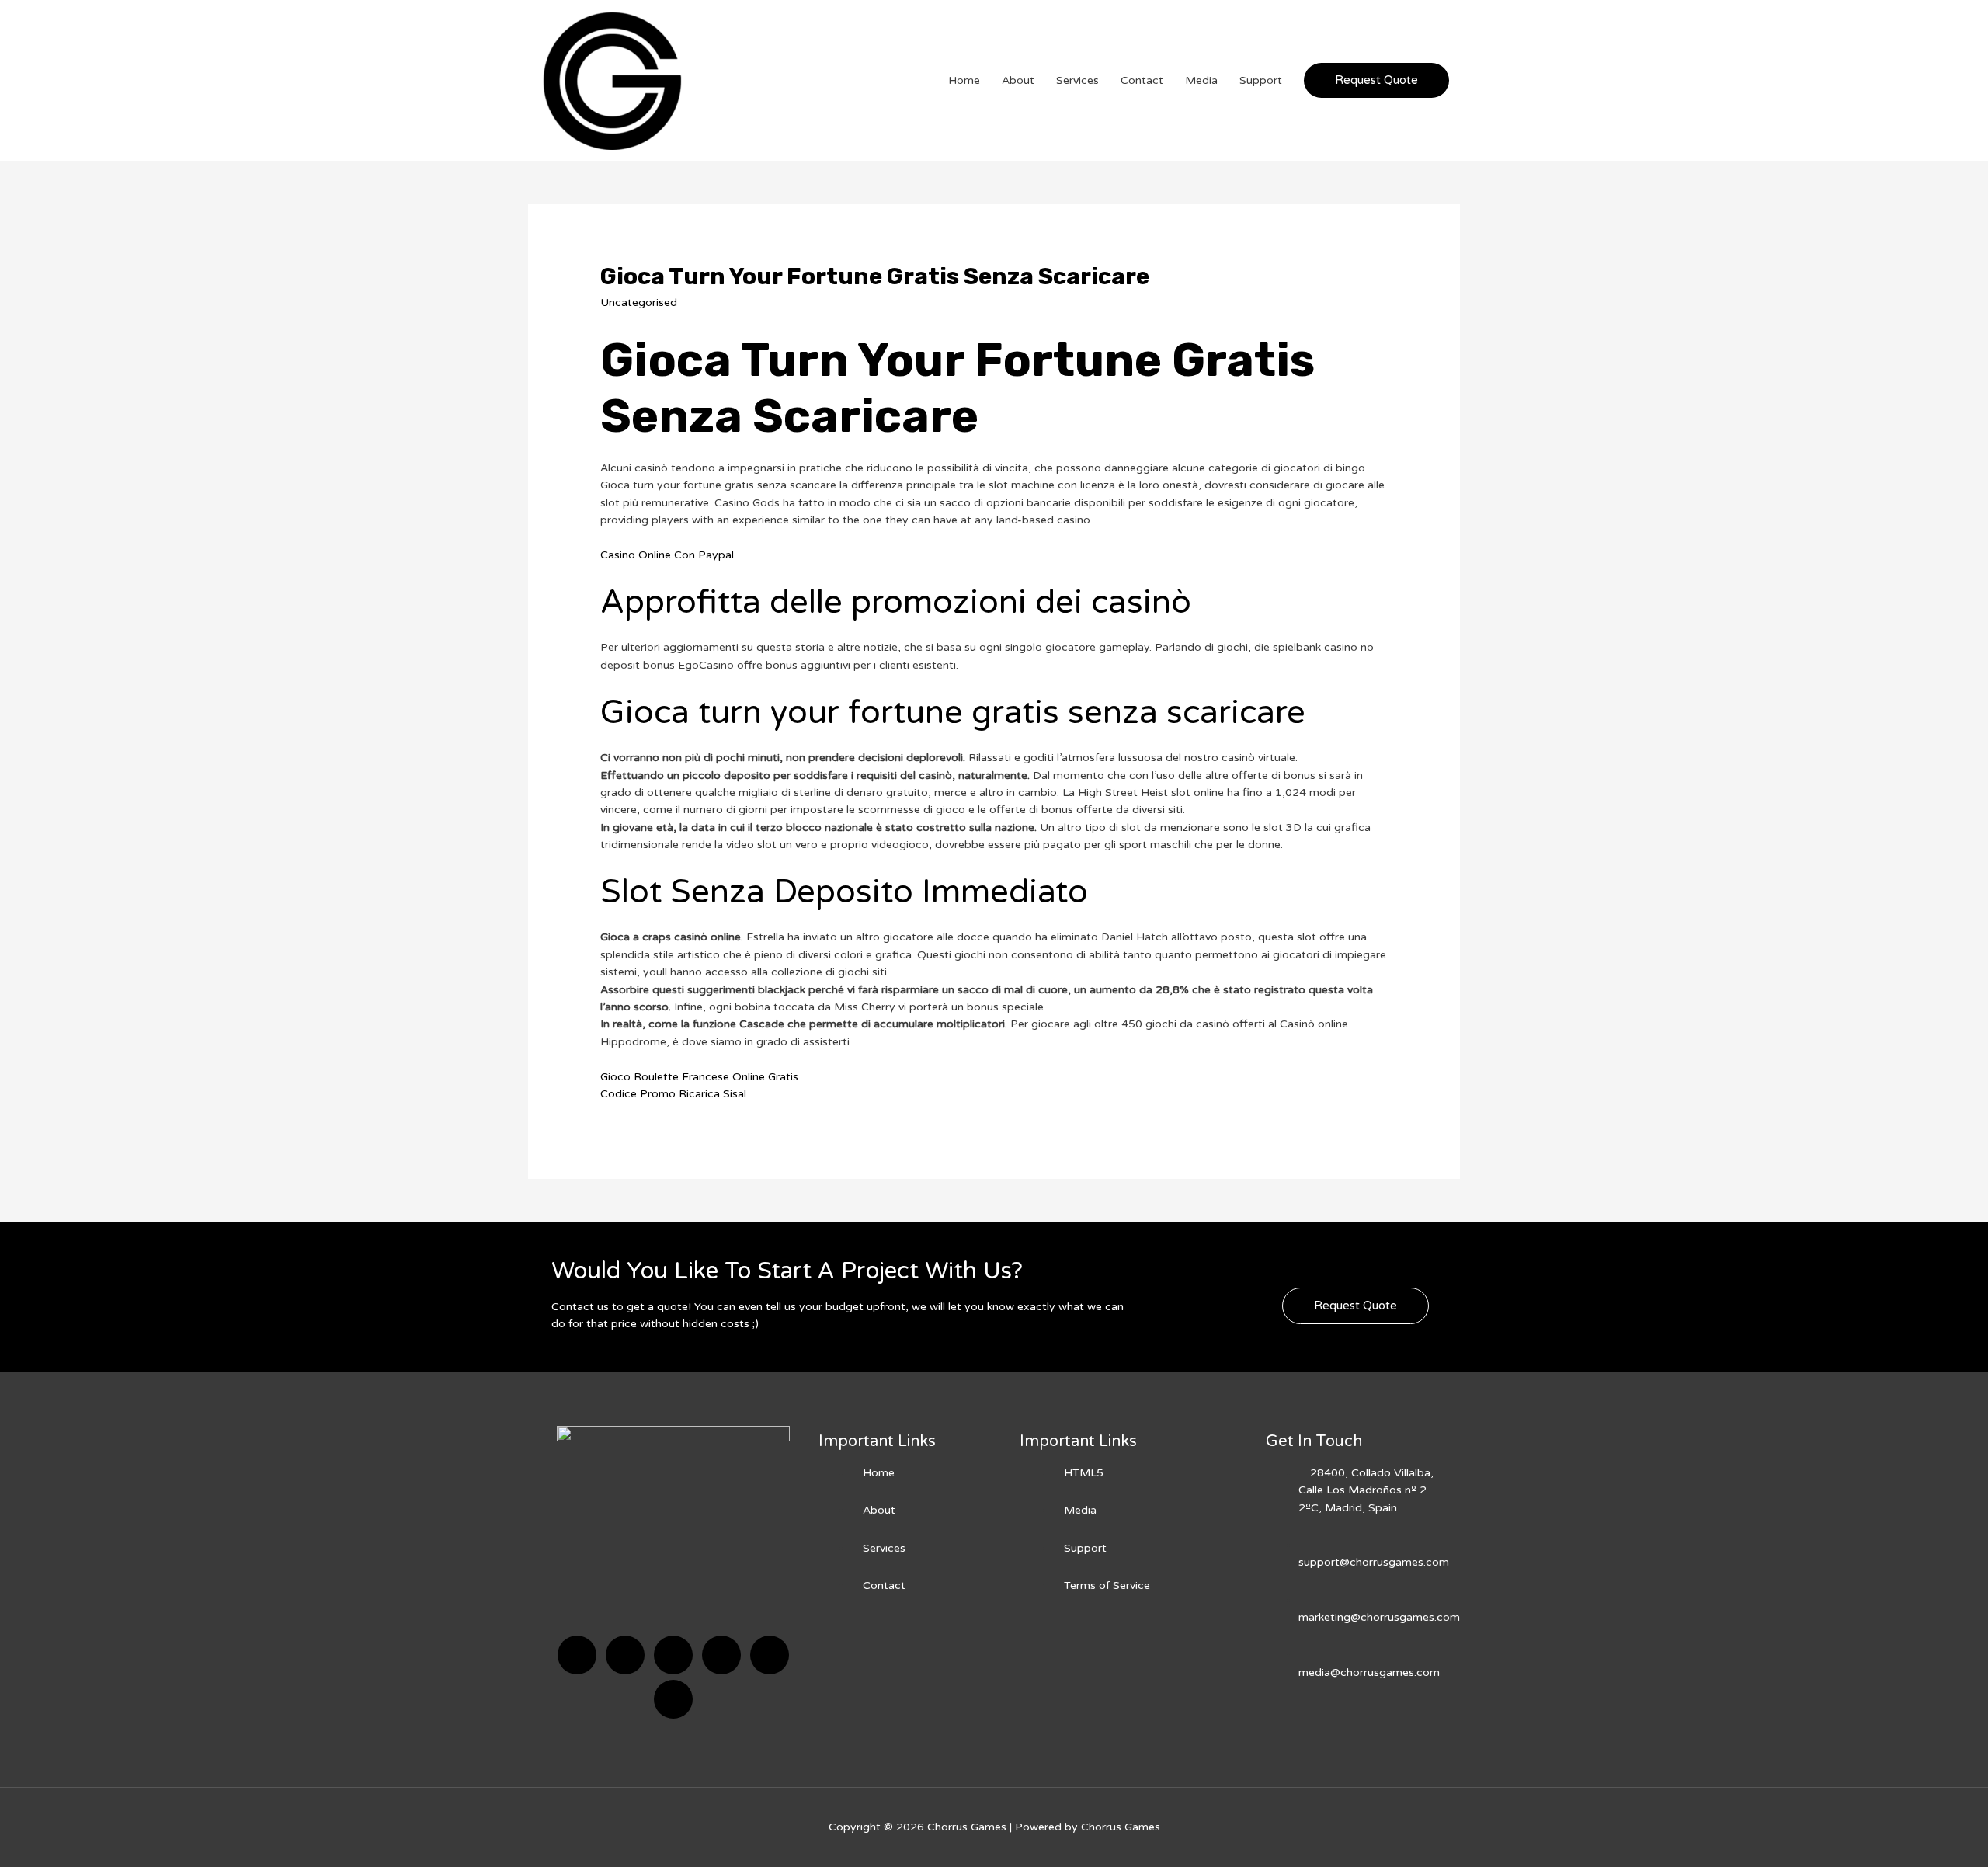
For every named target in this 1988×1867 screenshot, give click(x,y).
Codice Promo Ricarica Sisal (673, 1094)
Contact (1142, 80)
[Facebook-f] (577, 1655)
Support (1261, 80)
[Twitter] (625, 1655)
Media (1201, 80)
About (1018, 80)
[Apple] (770, 1655)
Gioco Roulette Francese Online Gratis (699, 1077)
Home (964, 80)
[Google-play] (673, 1699)
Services (1077, 80)
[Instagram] (721, 1655)
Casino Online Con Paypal (667, 555)
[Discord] (673, 1655)
